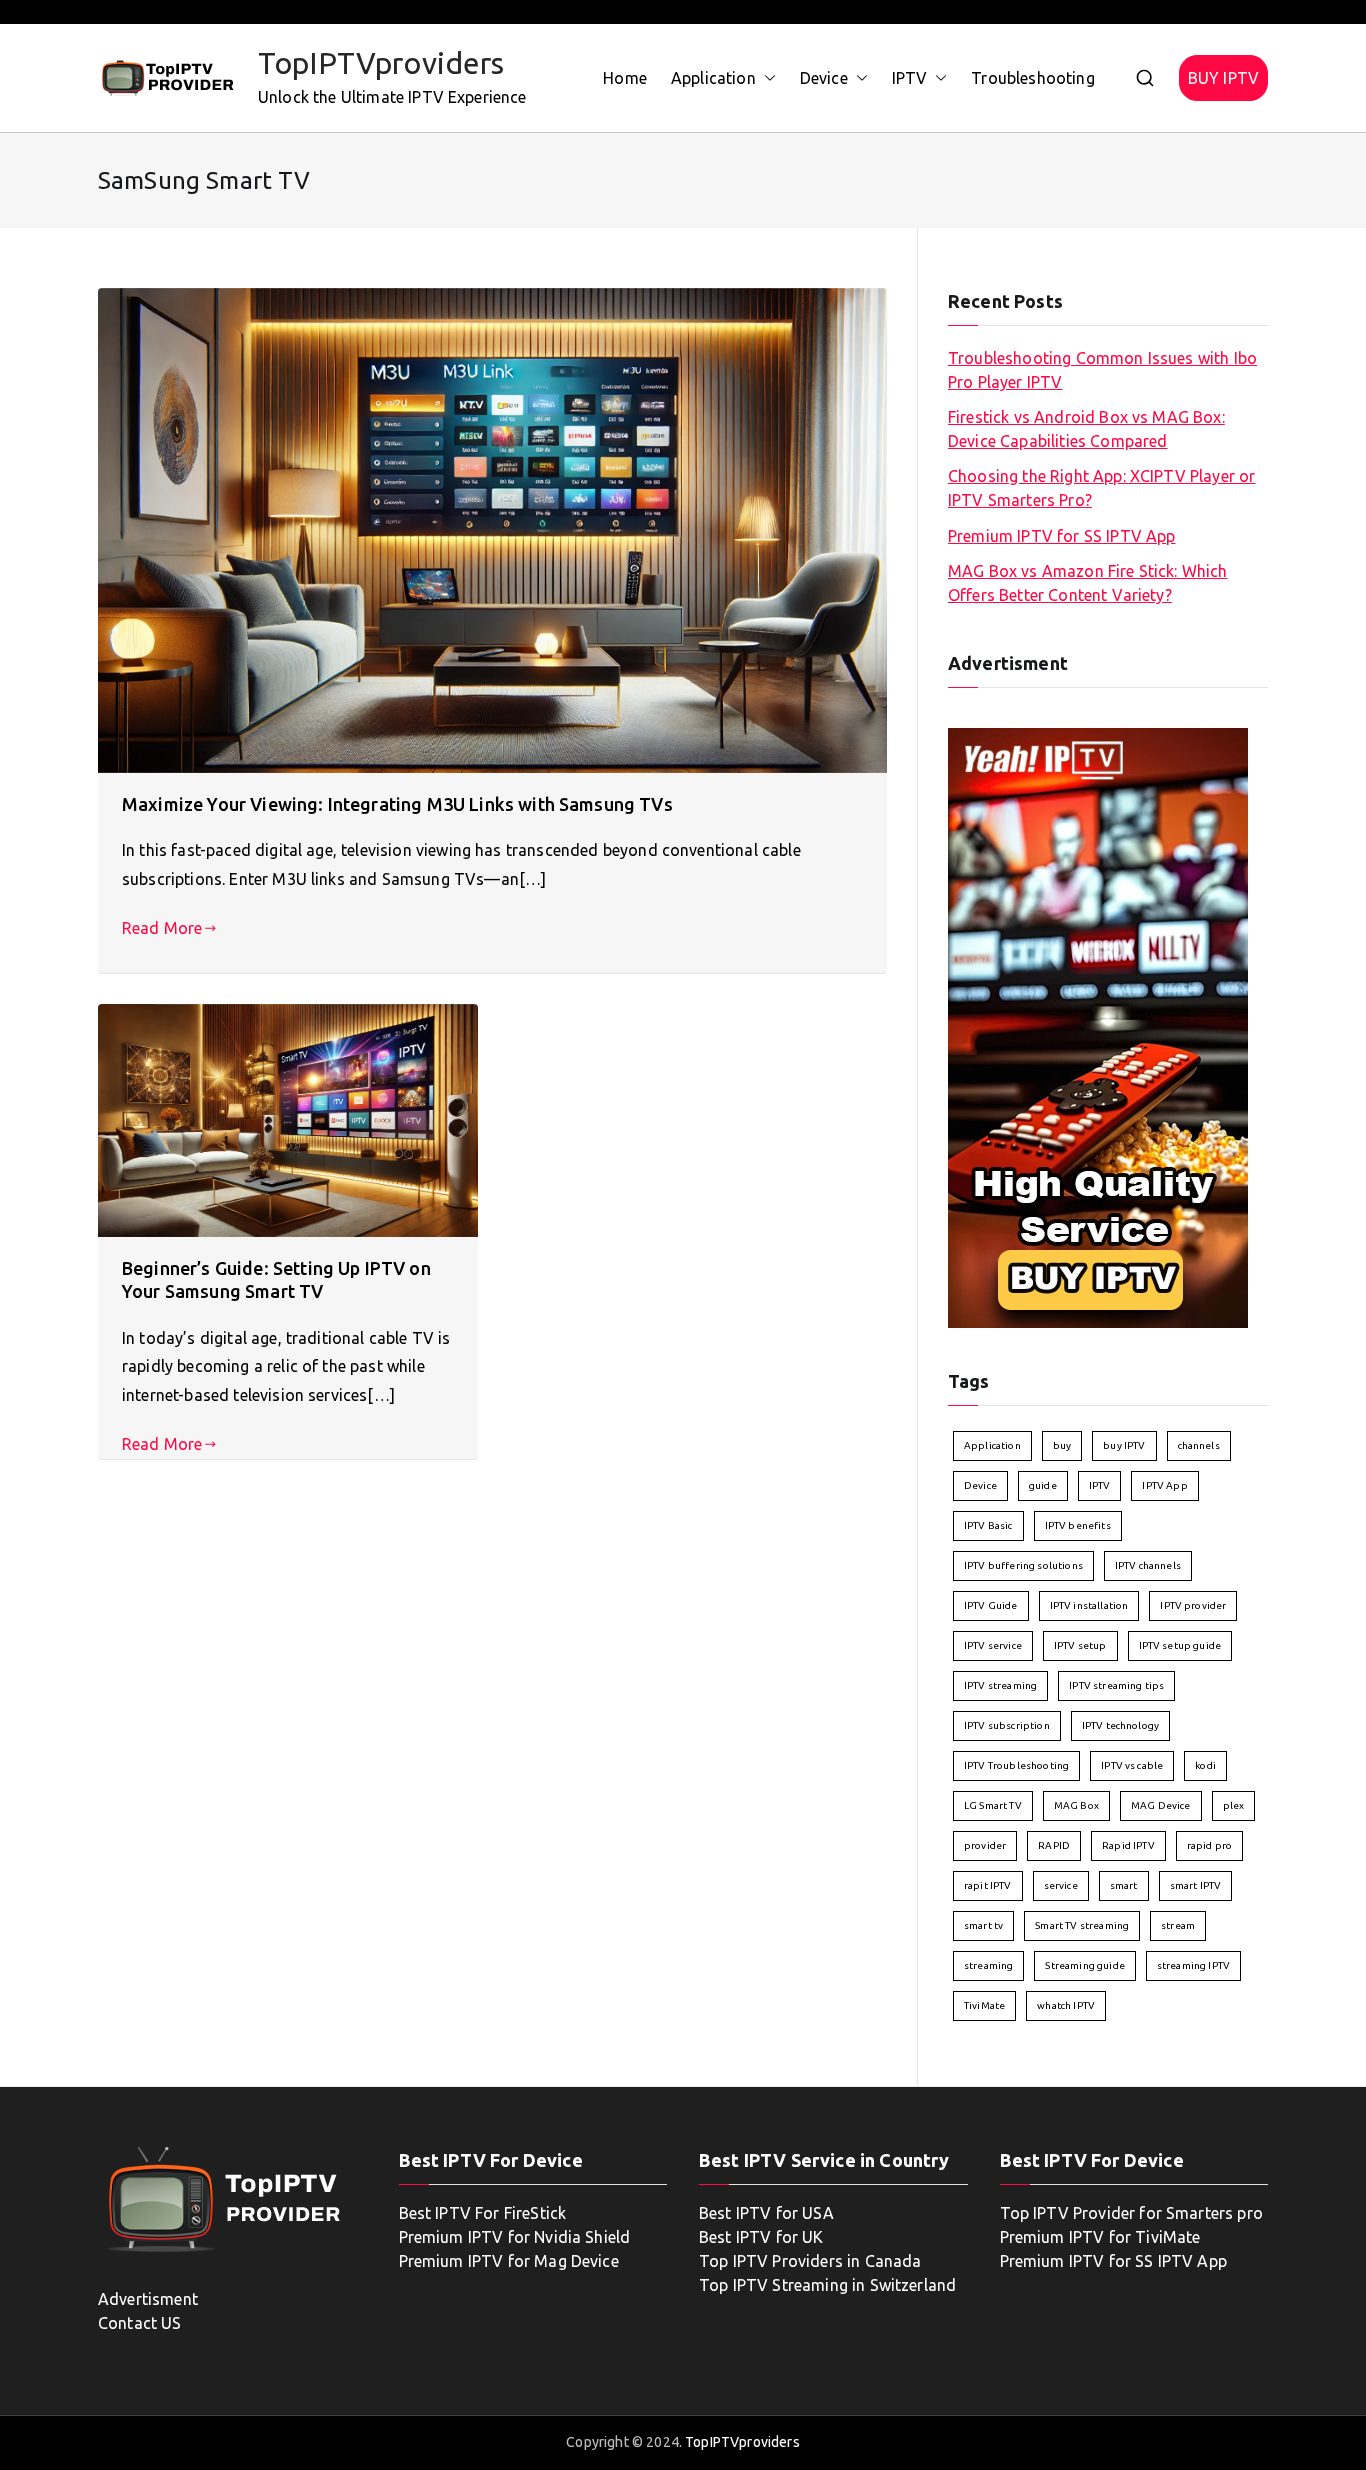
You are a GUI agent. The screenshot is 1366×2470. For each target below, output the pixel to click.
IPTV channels (1148, 1565)
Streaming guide (1084, 1965)
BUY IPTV (1223, 78)
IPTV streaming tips (1116, 1685)
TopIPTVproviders (381, 63)
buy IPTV (1124, 1445)
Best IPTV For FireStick (483, 2213)
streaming (988, 1965)
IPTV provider (1193, 1605)
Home (625, 78)
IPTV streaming (1000, 1685)
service (1061, 1885)
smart (1124, 1885)
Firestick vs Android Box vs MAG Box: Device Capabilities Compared (1086, 429)
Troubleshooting (1032, 78)
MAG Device (1161, 1805)
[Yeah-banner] (1098, 1026)
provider (985, 1845)
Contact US (140, 2323)
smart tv (983, 1925)
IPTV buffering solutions (1023, 1565)
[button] (766, 78)
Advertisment (148, 2299)
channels (1199, 1445)
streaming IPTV (1193, 1965)
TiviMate (984, 2005)
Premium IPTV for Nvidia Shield (515, 2237)
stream (1178, 1925)
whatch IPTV (1066, 2005)
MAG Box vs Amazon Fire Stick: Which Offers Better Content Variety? (1088, 583)
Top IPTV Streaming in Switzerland (827, 2285)
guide (1043, 1485)
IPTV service (993, 1645)
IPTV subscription (1007, 1725)
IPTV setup (1080, 1645)
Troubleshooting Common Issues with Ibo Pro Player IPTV (1102, 370)
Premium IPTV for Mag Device (509, 2261)
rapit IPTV (988, 1885)
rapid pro (1209, 1845)
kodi (1205, 1765)
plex (1234, 1805)
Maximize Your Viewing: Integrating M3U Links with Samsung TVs (397, 804)
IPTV (910, 78)
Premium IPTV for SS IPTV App (1061, 536)
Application (713, 78)
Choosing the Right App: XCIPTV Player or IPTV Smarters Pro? (1101, 488)
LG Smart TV (993, 1805)
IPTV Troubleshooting (1016, 1765)
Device (824, 78)
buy (1062, 1445)
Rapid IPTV (1128, 1845)
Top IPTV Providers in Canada (810, 2261)
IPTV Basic (988, 1525)
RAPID (1054, 1845)
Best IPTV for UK (761, 2237)
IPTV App (1164, 1485)
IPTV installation (1089, 1605)
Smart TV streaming (1082, 1925)
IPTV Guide (991, 1605)
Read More (162, 928)
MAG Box (1076, 1805)
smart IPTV (1196, 1885)
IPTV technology (1120, 1725)
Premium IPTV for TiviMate (1100, 2237)
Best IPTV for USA (766, 2213)
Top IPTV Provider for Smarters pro (1131, 2213)
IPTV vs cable (1132, 1765)
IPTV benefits (1078, 1525)
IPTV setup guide (1180, 1645)
